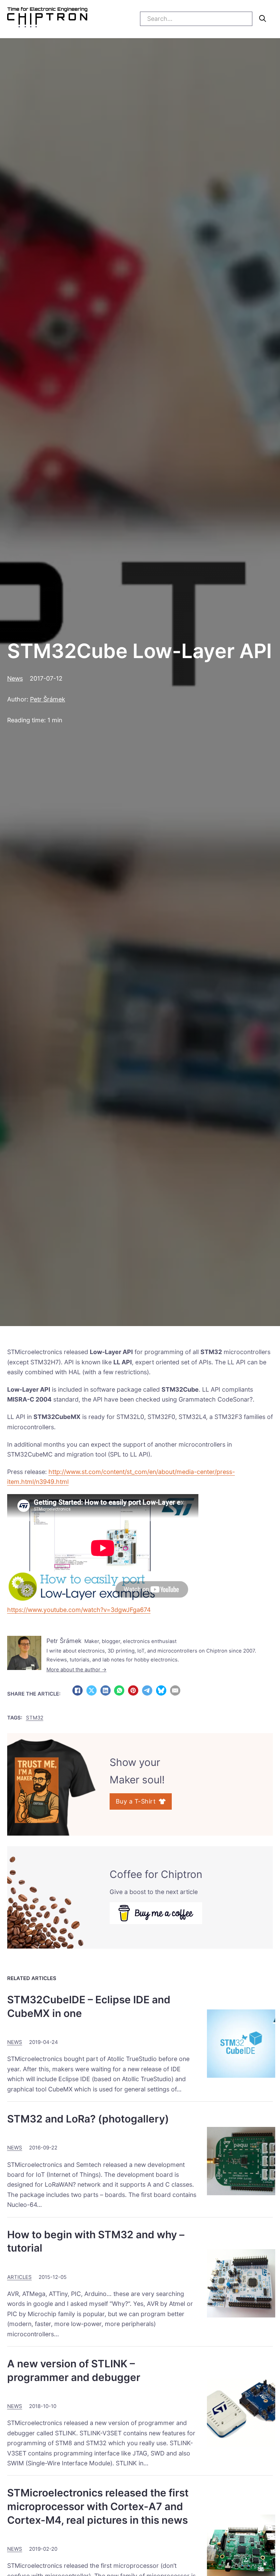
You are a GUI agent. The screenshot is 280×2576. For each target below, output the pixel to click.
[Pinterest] (133, 1690)
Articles (19, 2277)
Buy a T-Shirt (136, 1801)
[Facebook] (78, 1690)
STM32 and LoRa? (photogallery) (88, 2119)
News (15, 678)
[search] (263, 18)
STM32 (35, 1718)
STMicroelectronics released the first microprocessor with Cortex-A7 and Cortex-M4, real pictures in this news (98, 2506)
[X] (92, 1690)
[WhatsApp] (119, 1690)
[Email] (175, 1690)
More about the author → (76, 1670)
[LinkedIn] (106, 1690)
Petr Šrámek (48, 699)
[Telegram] (147, 1690)
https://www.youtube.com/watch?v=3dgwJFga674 (79, 1610)
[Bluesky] (161, 1690)
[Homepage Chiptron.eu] (47, 19)
